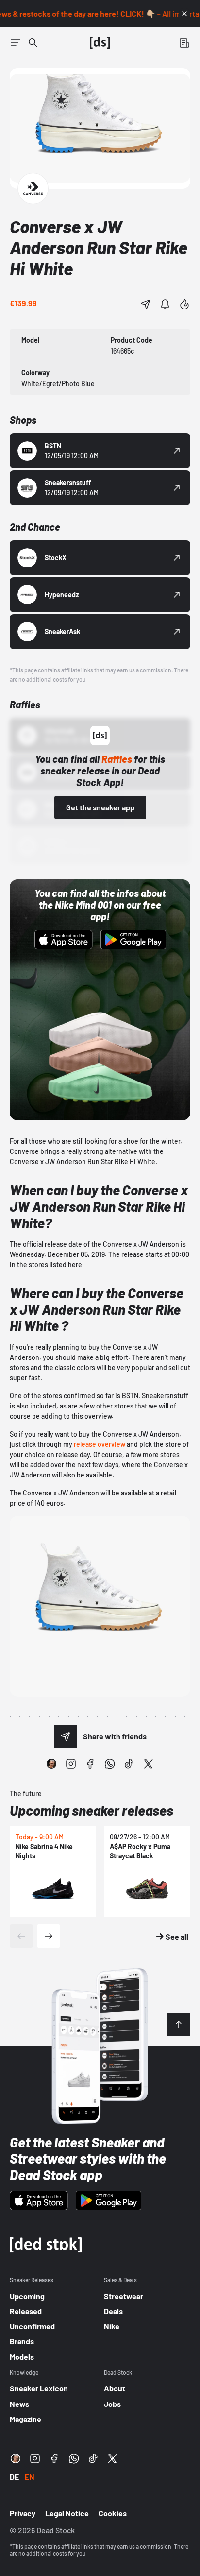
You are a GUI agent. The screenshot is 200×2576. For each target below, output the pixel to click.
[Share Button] (146, 304)
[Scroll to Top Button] (179, 2025)
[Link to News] (33, 43)
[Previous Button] (21, 1936)
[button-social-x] (149, 1764)
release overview (100, 1444)
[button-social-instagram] (71, 1764)
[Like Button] (184, 304)
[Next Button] (49, 1936)
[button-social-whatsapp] (110, 1764)
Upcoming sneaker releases (92, 1810)
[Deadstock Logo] (100, 43)
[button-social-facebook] (90, 1764)
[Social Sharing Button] (66, 1736)
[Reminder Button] (165, 304)
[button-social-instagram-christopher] (51, 1764)
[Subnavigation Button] (16, 43)
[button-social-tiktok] (129, 1764)
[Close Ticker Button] (184, 14)
